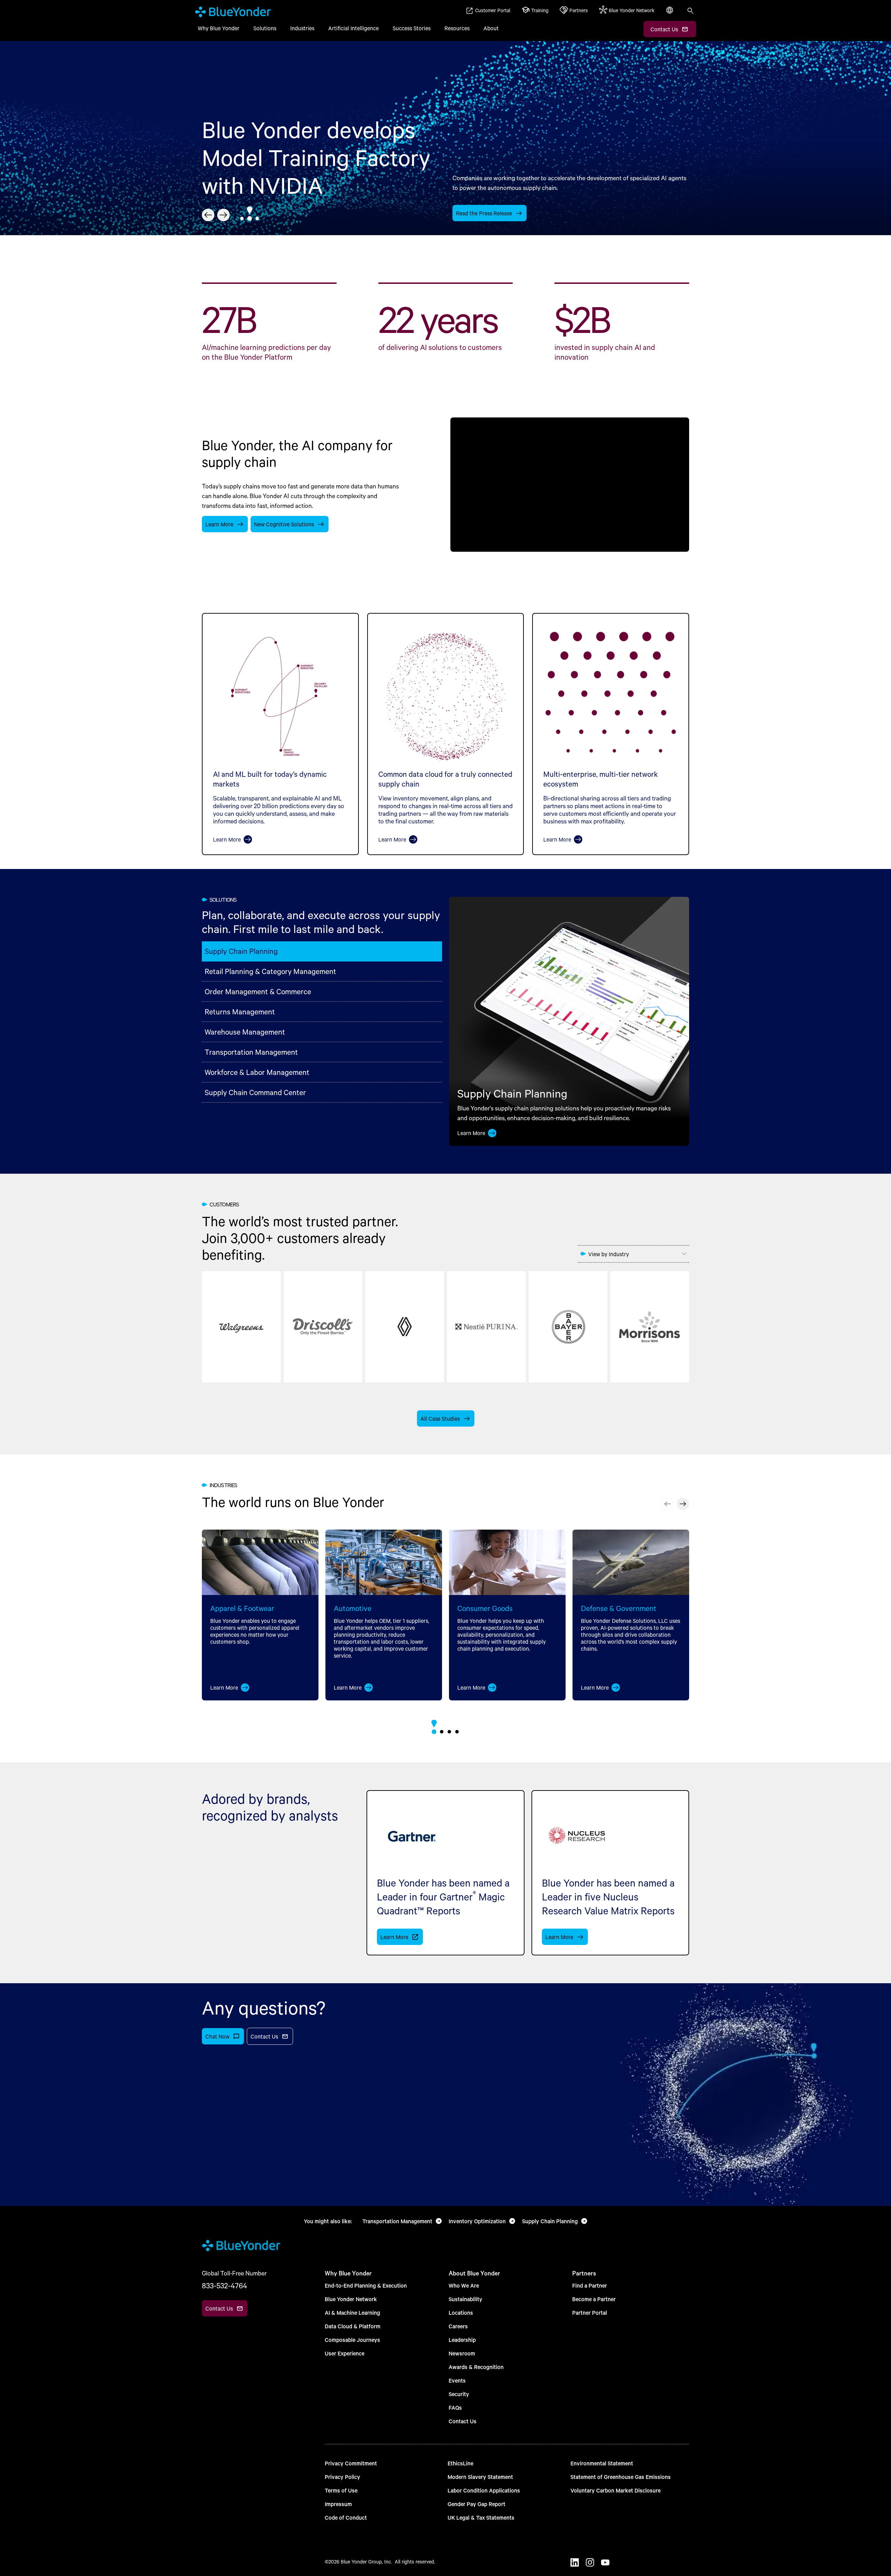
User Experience (345, 2353)
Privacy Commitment (351, 2463)
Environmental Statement (602, 2463)
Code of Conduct (346, 2517)
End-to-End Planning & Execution (366, 2285)
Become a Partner (594, 2299)
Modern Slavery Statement (480, 2477)
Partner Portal (590, 2312)
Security (459, 2394)
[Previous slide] (208, 215)
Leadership (462, 2340)
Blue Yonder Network (351, 2299)
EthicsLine (460, 2463)
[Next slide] (223, 215)
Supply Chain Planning (241, 951)
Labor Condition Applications (484, 2490)
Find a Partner (590, 2285)
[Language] (670, 14)
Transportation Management (251, 1052)
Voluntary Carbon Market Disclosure (616, 2490)
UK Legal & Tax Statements (481, 2517)
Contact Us (463, 2421)
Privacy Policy (342, 2477)
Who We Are (464, 2285)
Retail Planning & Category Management (270, 971)
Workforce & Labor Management (257, 1072)
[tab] (242, 218)
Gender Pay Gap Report (476, 2504)
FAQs (455, 2407)
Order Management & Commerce (258, 991)
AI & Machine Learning (352, 2312)
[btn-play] (570, 484)
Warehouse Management (245, 1032)
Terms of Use (341, 2490)
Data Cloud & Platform (353, 2326)
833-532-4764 (224, 2286)
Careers (458, 2326)
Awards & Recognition (476, 2367)
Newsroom (462, 2353)
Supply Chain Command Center (255, 1092)
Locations (461, 2312)
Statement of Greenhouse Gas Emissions (621, 2477)
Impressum (338, 2504)
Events (457, 2380)
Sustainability (466, 2299)
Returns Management (240, 1011)
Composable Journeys (352, 2340)
